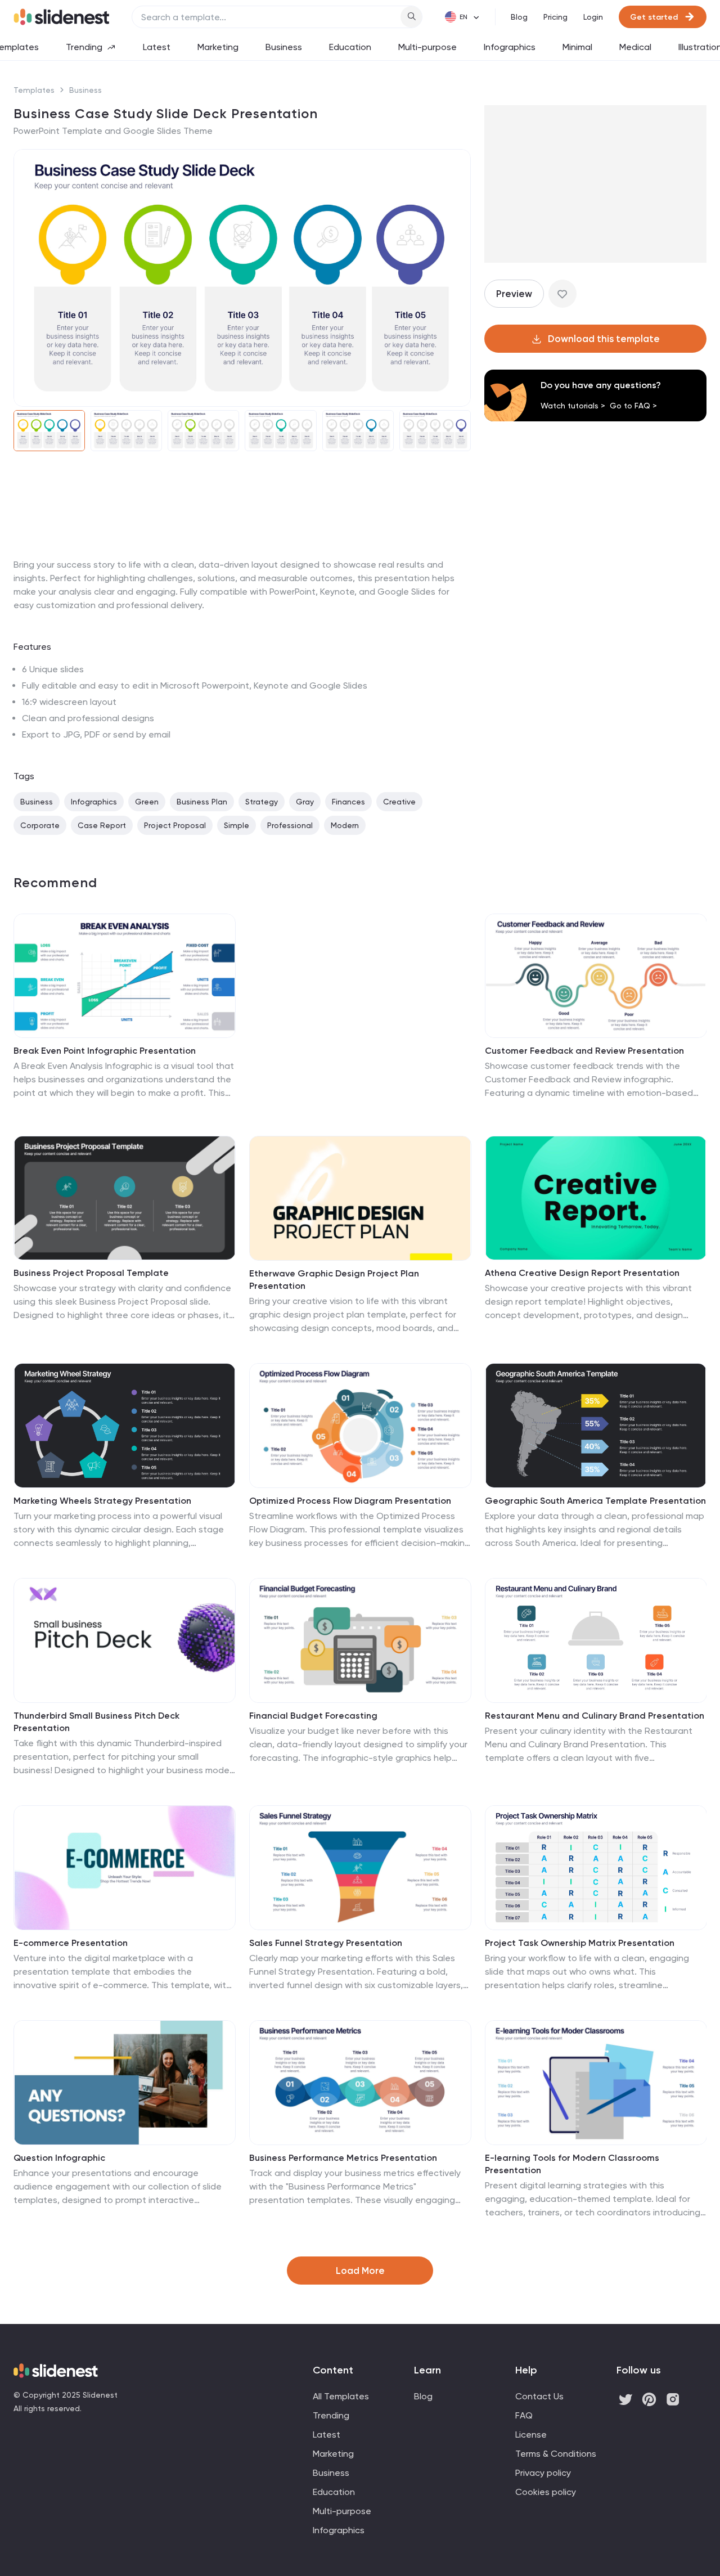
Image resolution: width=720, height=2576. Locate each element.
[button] (29, 278)
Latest (157, 47)
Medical (635, 47)
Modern (345, 825)
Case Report (102, 825)
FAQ (524, 2415)
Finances (348, 802)
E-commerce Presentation (71, 1943)
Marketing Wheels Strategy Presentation (102, 1501)
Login (593, 17)
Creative (399, 802)
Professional (290, 825)
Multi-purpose (427, 47)
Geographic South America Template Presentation (595, 1501)
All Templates (341, 2396)
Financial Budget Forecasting (313, 1716)
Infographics (510, 47)
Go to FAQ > (633, 406)
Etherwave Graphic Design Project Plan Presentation (334, 1280)
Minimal (577, 47)
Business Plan (202, 802)
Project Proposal (175, 825)
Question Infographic (59, 2158)
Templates (34, 90)
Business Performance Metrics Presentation (343, 2158)
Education (350, 47)
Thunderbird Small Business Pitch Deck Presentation (96, 1722)
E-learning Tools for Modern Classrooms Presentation (572, 2164)
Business (284, 47)
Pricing (555, 17)
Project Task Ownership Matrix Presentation (580, 1943)
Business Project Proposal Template (91, 1273)
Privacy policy (543, 2473)
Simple (237, 825)
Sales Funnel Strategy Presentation (326, 1943)
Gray (305, 802)
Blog (519, 17)
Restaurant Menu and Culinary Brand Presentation (595, 1716)
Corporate (40, 825)
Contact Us (539, 2396)
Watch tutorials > (573, 406)
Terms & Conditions (556, 2454)
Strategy (262, 802)
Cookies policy (546, 2492)
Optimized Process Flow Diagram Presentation (350, 1501)
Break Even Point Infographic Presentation (105, 1051)
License (531, 2435)
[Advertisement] (242, 558)
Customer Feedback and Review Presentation (584, 1051)
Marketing (218, 47)
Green (147, 802)
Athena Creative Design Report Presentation (582, 1273)
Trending (84, 47)
